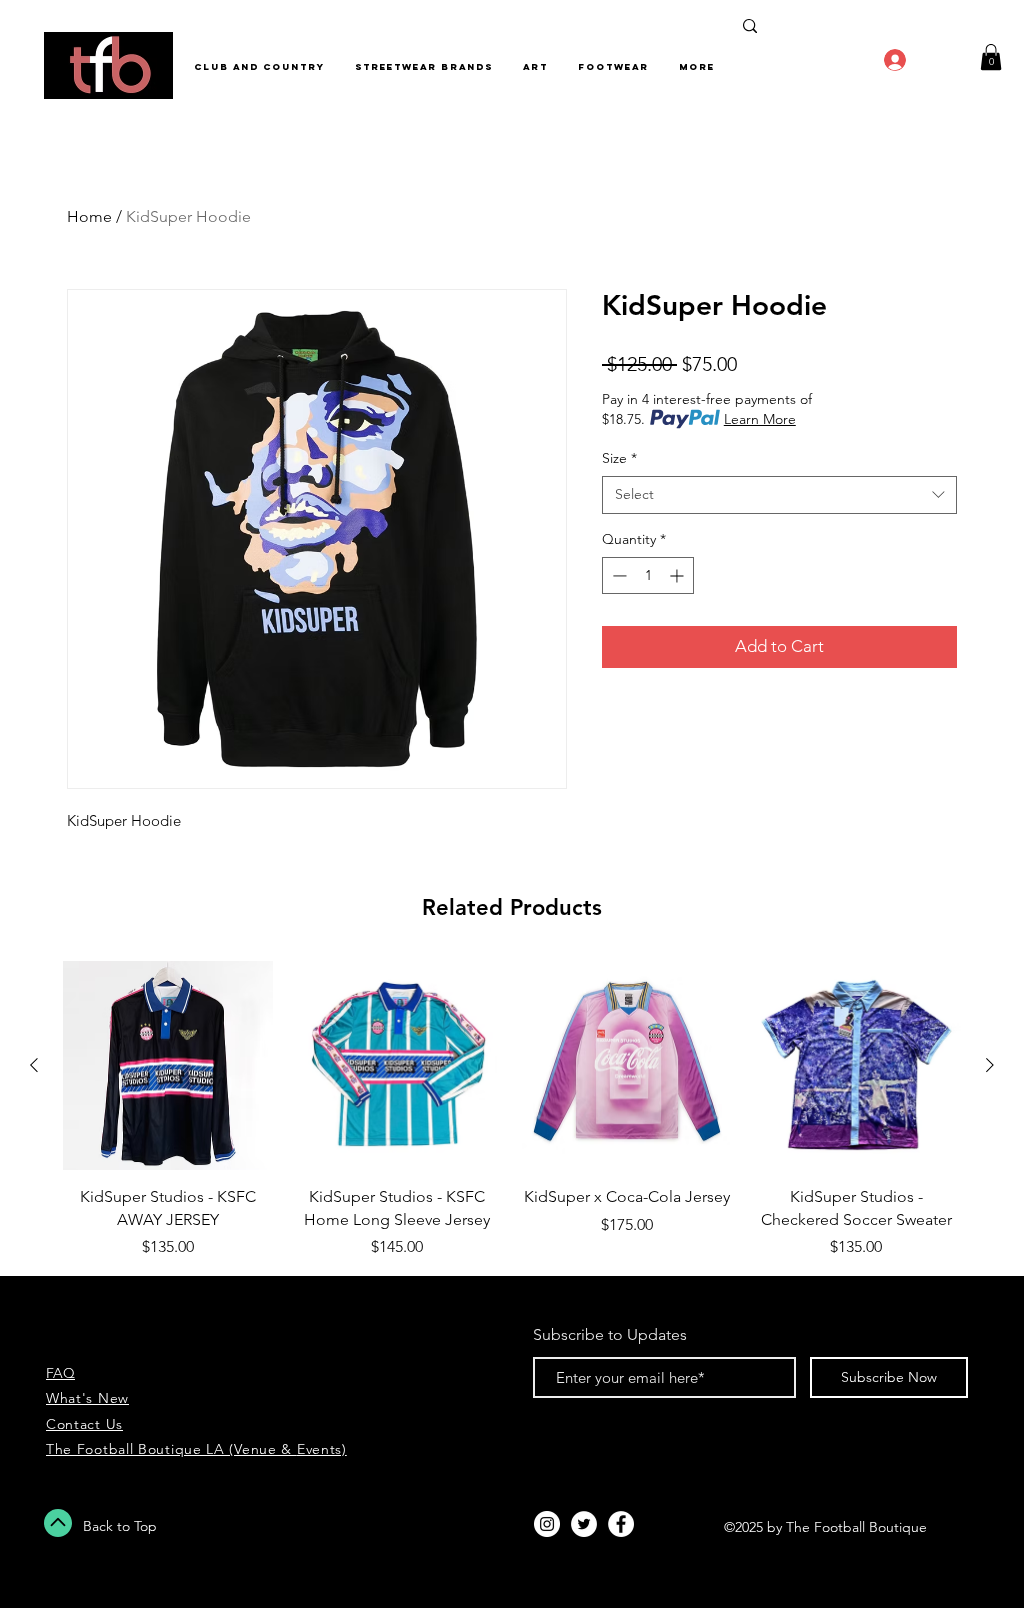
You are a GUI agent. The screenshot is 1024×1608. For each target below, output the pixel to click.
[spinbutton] (648, 575)
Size (619, 458)
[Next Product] (990, 1065)
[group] (512, 1110)
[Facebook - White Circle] (621, 1524)
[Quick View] (168, 1066)
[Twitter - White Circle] (584, 1524)
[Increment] (678, 575)
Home (89, 216)
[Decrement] (617, 575)
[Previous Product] (34, 1065)
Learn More (760, 419)
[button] (991, 57)
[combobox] (779, 495)
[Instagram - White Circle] (547, 1524)
